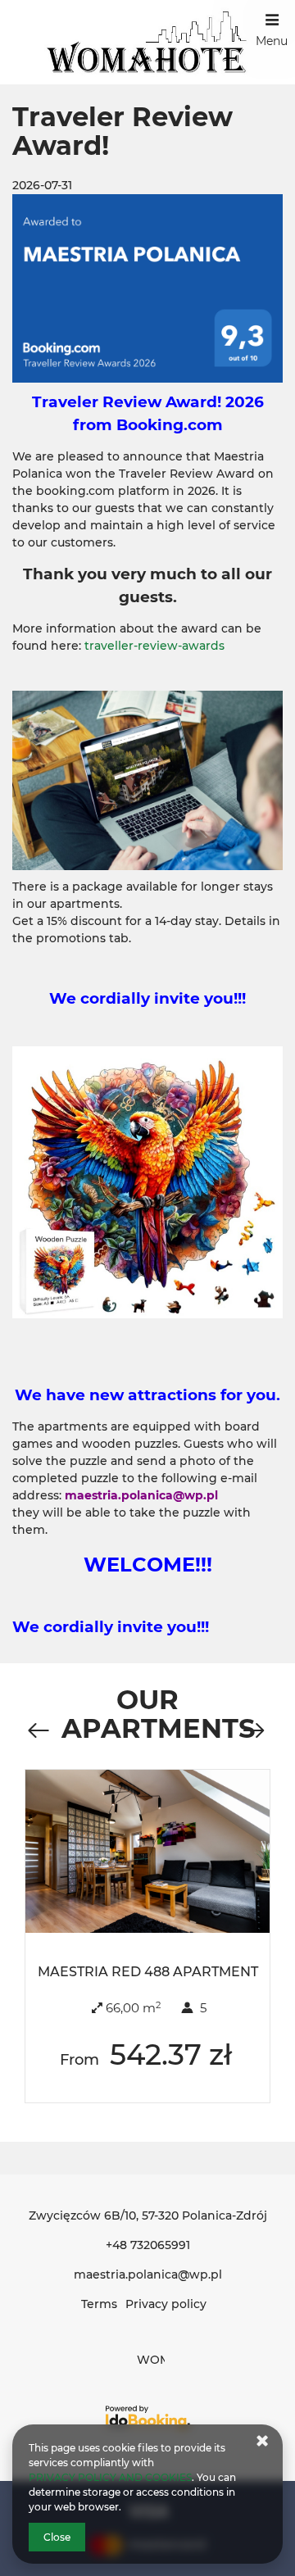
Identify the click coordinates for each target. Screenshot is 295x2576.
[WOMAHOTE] (147, 42)
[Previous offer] (38, 1731)
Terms (99, 2304)
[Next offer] (253, 1731)
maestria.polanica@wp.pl (148, 2274)
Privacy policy (166, 2304)
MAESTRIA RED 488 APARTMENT (148, 1972)
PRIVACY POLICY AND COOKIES (110, 2477)
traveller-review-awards (154, 646)
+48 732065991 (148, 2245)
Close (57, 2537)
